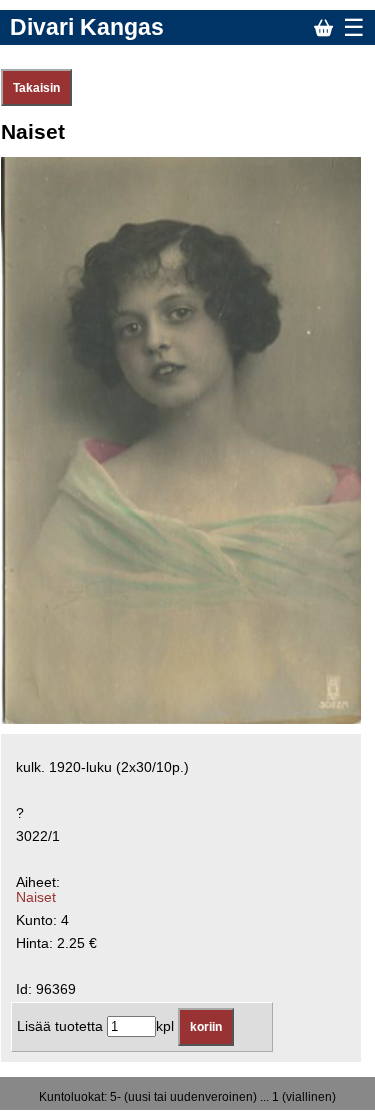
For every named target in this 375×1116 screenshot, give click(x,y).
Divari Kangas (87, 27)
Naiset (36, 897)
